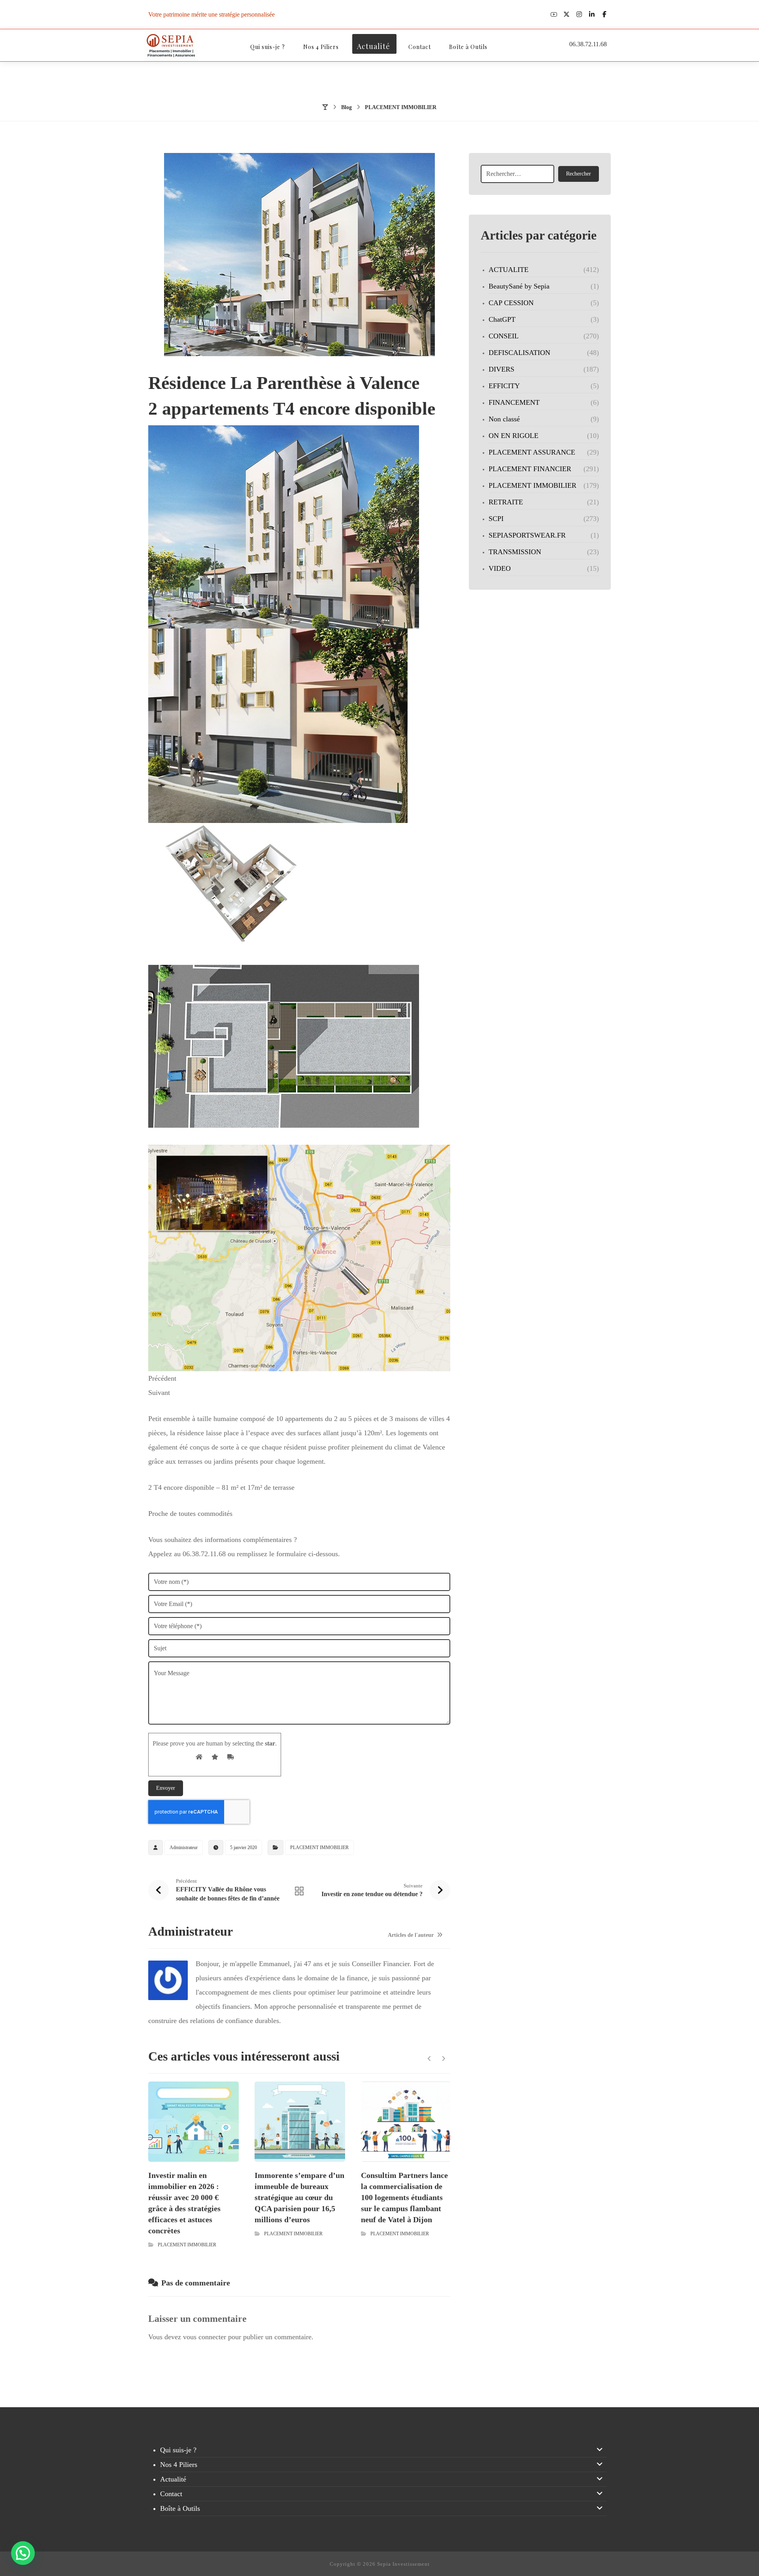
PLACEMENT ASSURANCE (532, 452)
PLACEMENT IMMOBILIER (319, 1848)
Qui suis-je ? (178, 2450)
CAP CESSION (511, 303)
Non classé (504, 419)
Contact (171, 2494)
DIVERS (501, 369)
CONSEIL (504, 336)
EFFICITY (504, 386)
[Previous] (430, 2059)
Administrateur (184, 1848)
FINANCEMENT (514, 402)
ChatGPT (502, 319)
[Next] (443, 2059)
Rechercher (579, 174)
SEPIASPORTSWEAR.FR (527, 535)
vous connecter (205, 2337)
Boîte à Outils (180, 2508)
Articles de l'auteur (412, 1935)
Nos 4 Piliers (179, 2465)
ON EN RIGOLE (514, 436)
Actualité (173, 2479)
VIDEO (500, 568)
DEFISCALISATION (519, 353)
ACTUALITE (509, 270)
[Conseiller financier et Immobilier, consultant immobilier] (171, 46)
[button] (554, 14)
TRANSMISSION (515, 552)
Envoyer (166, 1788)
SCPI (496, 519)
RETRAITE (506, 502)
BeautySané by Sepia (519, 286)
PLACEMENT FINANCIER (530, 469)
